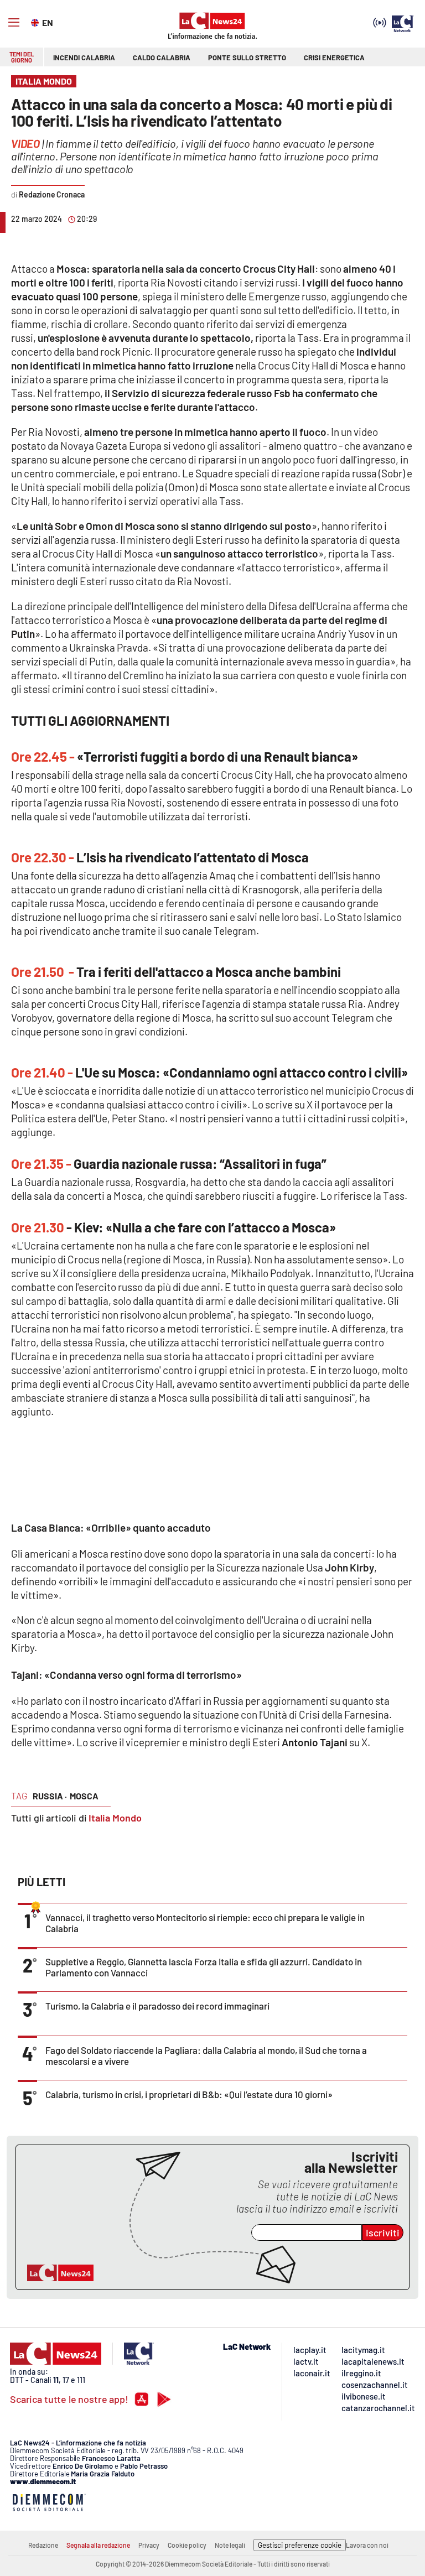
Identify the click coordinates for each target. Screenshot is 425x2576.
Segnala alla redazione (98, 2545)
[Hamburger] (14, 23)
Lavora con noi (367, 2545)
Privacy (149, 2545)
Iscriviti (383, 2232)
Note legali (230, 2545)
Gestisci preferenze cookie (300, 2545)
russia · (50, 1796)
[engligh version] (36, 22)
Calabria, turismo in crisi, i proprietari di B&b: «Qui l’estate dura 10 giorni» (189, 2094)
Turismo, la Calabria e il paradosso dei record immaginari (157, 2006)
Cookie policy (187, 2545)
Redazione (43, 2545)
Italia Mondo (115, 1818)
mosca (84, 1796)
